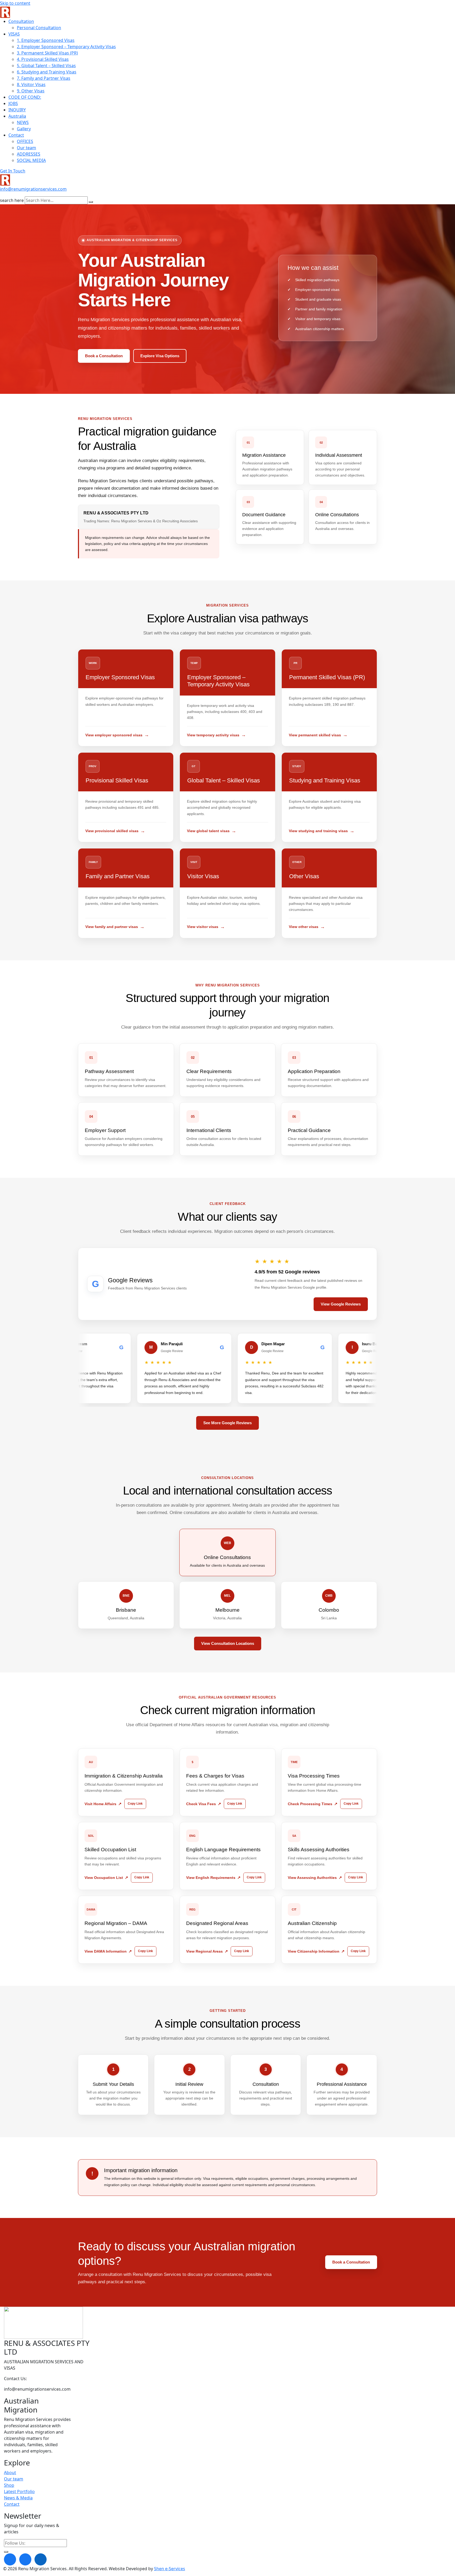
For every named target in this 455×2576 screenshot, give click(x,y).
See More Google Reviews (227, 1423)
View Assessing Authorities (312, 1878)
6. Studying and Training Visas (47, 72)
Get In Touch (13, 171)
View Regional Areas (204, 1951)
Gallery (24, 129)
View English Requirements (211, 1878)
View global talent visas (208, 831)
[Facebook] (10, 2559)
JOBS (13, 103)
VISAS (14, 34)
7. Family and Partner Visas (44, 78)
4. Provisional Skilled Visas (43, 59)
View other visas (304, 927)
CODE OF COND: (25, 97)
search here (12, 200)
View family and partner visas (112, 927)
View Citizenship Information (314, 1951)
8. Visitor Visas (31, 85)
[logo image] (5, 180)
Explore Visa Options (160, 356)
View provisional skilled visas (112, 831)
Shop (9, 2485)
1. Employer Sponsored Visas (46, 40)
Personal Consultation (39, 28)
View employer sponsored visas (114, 735)
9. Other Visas (31, 91)
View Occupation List (104, 1878)
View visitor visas (203, 927)
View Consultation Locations (228, 1643)
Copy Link (135, 1804)
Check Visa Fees (201, 1804)
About (10, 2473)
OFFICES (25, 141)
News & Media (18, 2498)
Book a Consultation (104, 356)
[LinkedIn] (41, 2559)
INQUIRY (17, 110)
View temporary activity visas (213, 735)
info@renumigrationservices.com (33, 189)
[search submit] (91, 202)
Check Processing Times (310, 1804)
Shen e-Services (170, 2569)
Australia (17, 116)
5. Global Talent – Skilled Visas (46, 66)
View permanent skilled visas (315, 735)
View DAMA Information (106, 1951)
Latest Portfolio (19, 2491)
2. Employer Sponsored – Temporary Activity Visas (66, 47)
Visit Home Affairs (100, 1804)
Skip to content (15, 3)
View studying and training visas (318, 831)
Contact (16, 135)
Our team (26, 148)
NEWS (23, 122)
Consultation (21, 21)
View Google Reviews (341, 1304)
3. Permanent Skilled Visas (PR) (47, 53)
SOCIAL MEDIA (31, 160)
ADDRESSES (29, 154)
